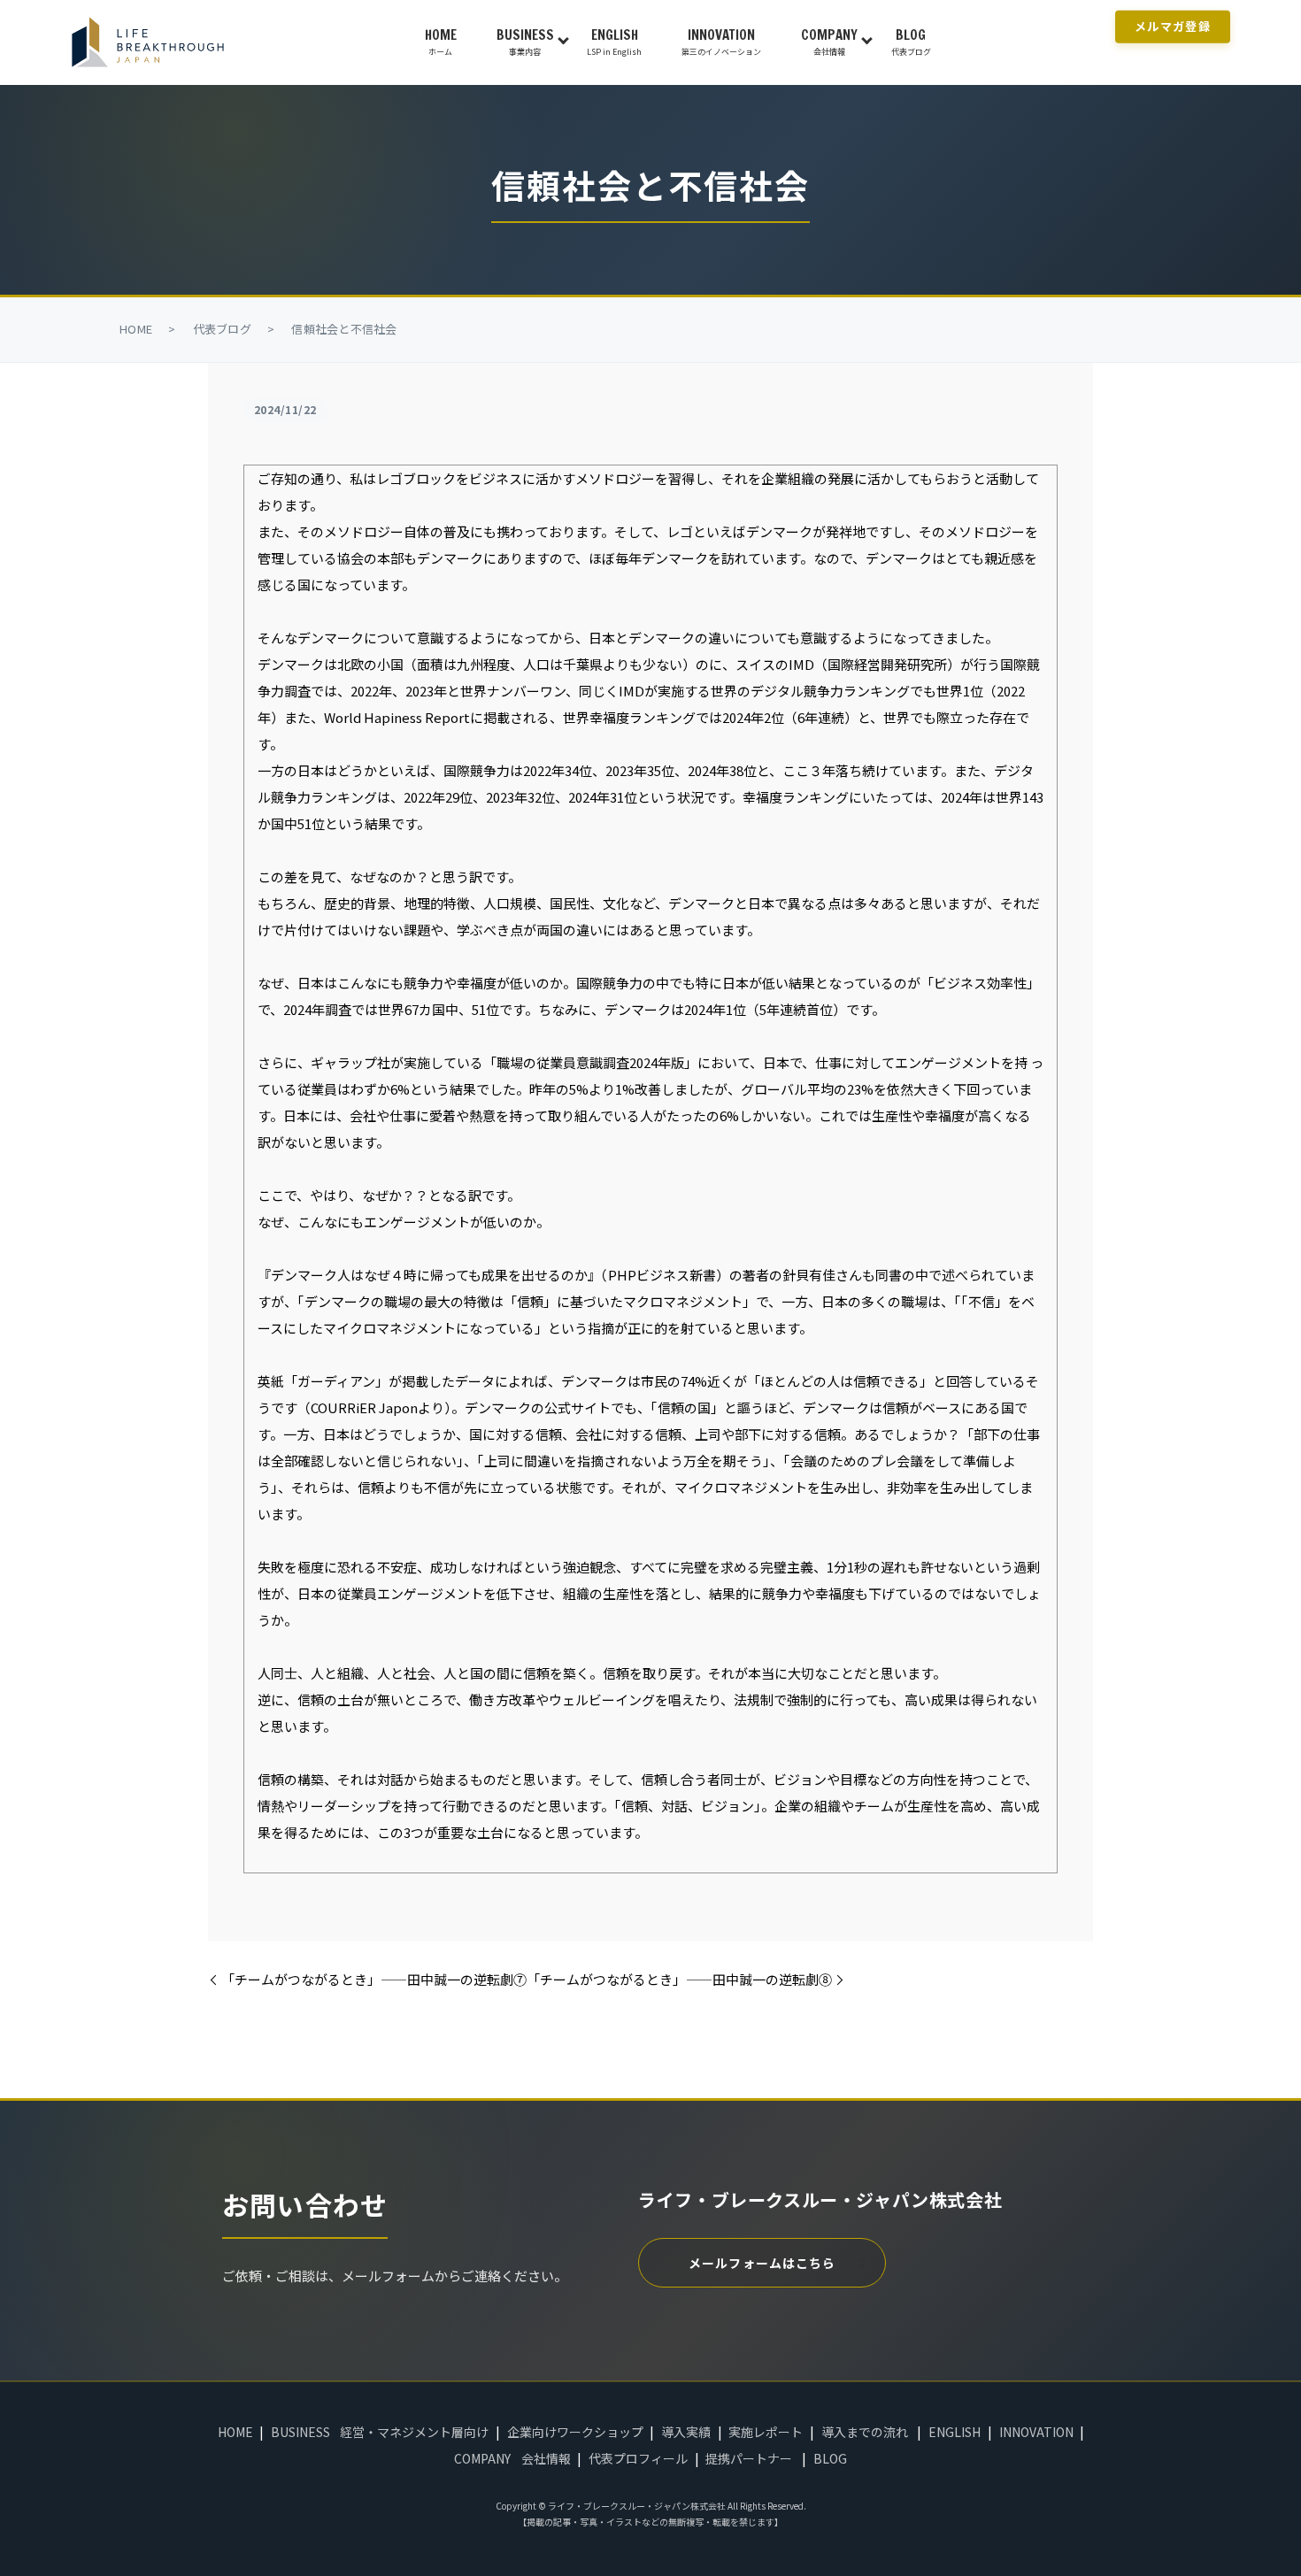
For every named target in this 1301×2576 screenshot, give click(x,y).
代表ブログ (222, 329)
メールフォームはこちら (762, 2263)
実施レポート (766, 2432)
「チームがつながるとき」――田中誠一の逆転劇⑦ (374, 1979)
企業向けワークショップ (575, 2432)
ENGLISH (614, 42)
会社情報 (546, 2458)
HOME (441, 42)
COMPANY (829, 42)
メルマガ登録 (1173, 26)
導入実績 (686, 2432)
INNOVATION (721, 42)
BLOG (911, 42)
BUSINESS (525, 42)
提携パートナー (749, 2458)
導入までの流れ (865, 2432)
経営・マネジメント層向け (414, 2432)
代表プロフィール (638, 2458)
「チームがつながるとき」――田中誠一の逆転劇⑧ (679, 1979)
